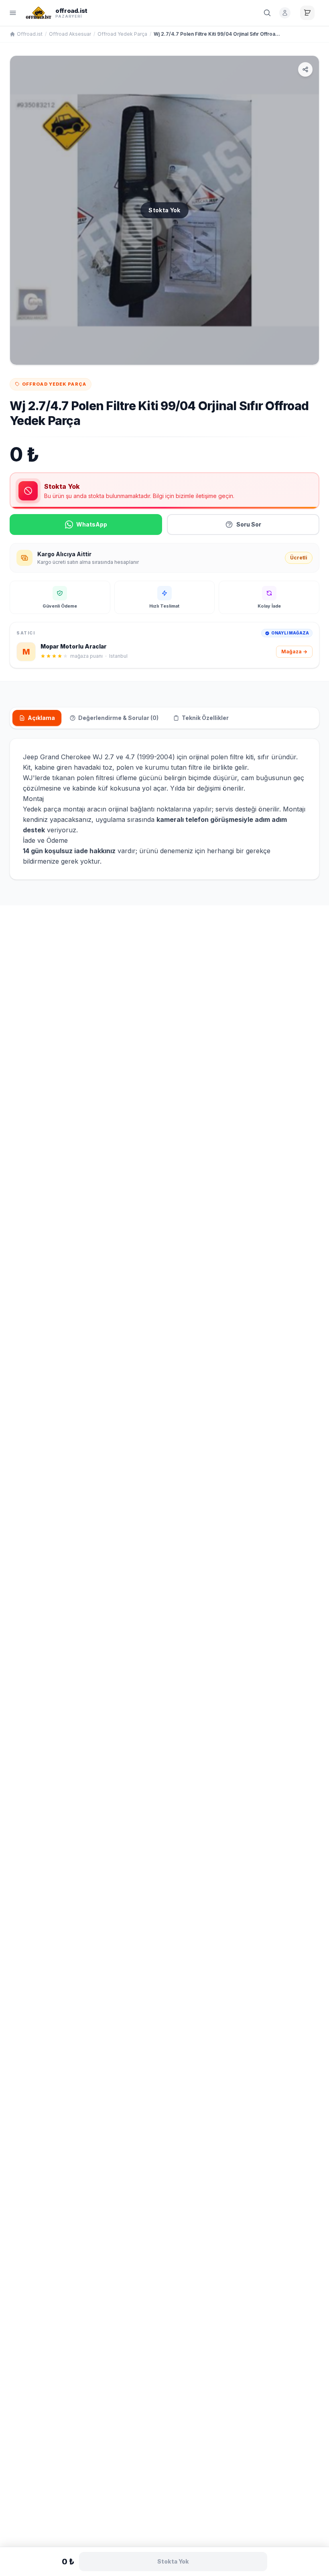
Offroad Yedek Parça (122, 34)
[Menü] (13, 13)
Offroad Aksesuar (70, 34)
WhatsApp (92, 524)
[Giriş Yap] (285, 13)
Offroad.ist (30, 34)
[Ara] (267, 13)
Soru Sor (249, 524)
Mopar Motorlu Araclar (74, 646)
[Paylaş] (305, 69)
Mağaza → (294, 652)
